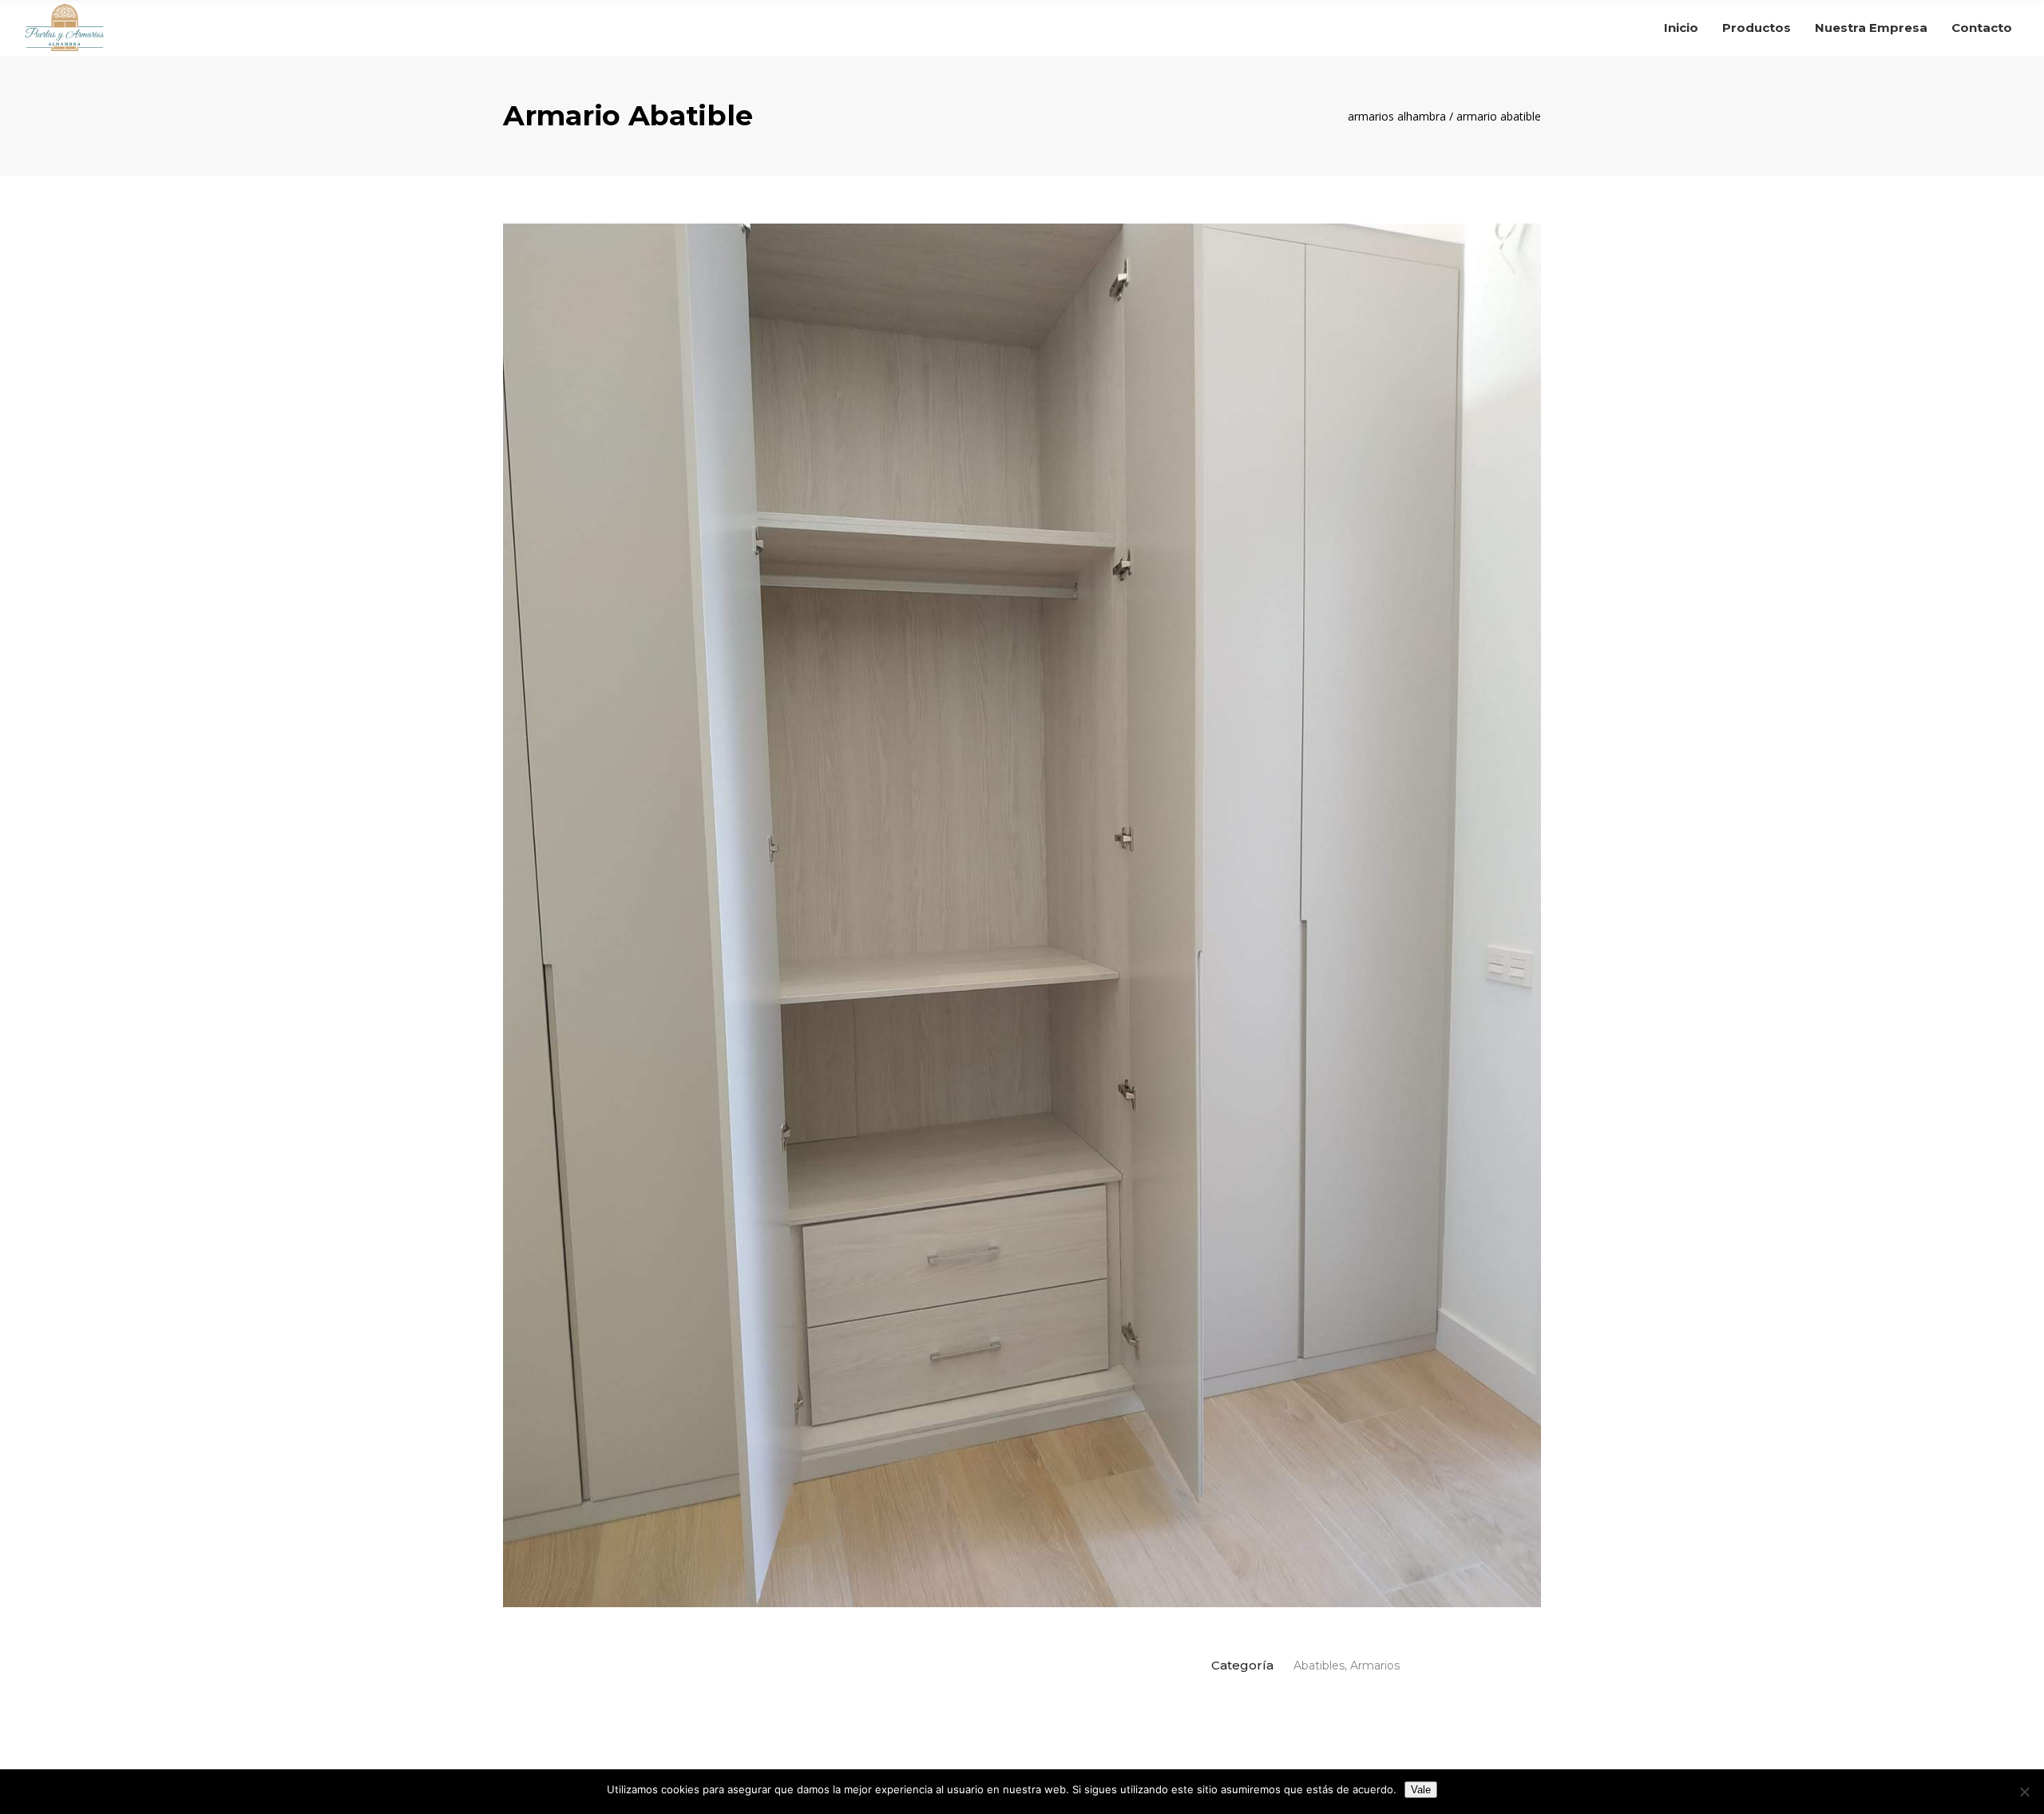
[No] (2024, 1792)
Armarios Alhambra (1397, 117)
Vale (1421, 1790)
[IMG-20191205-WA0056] (1022, 915)
